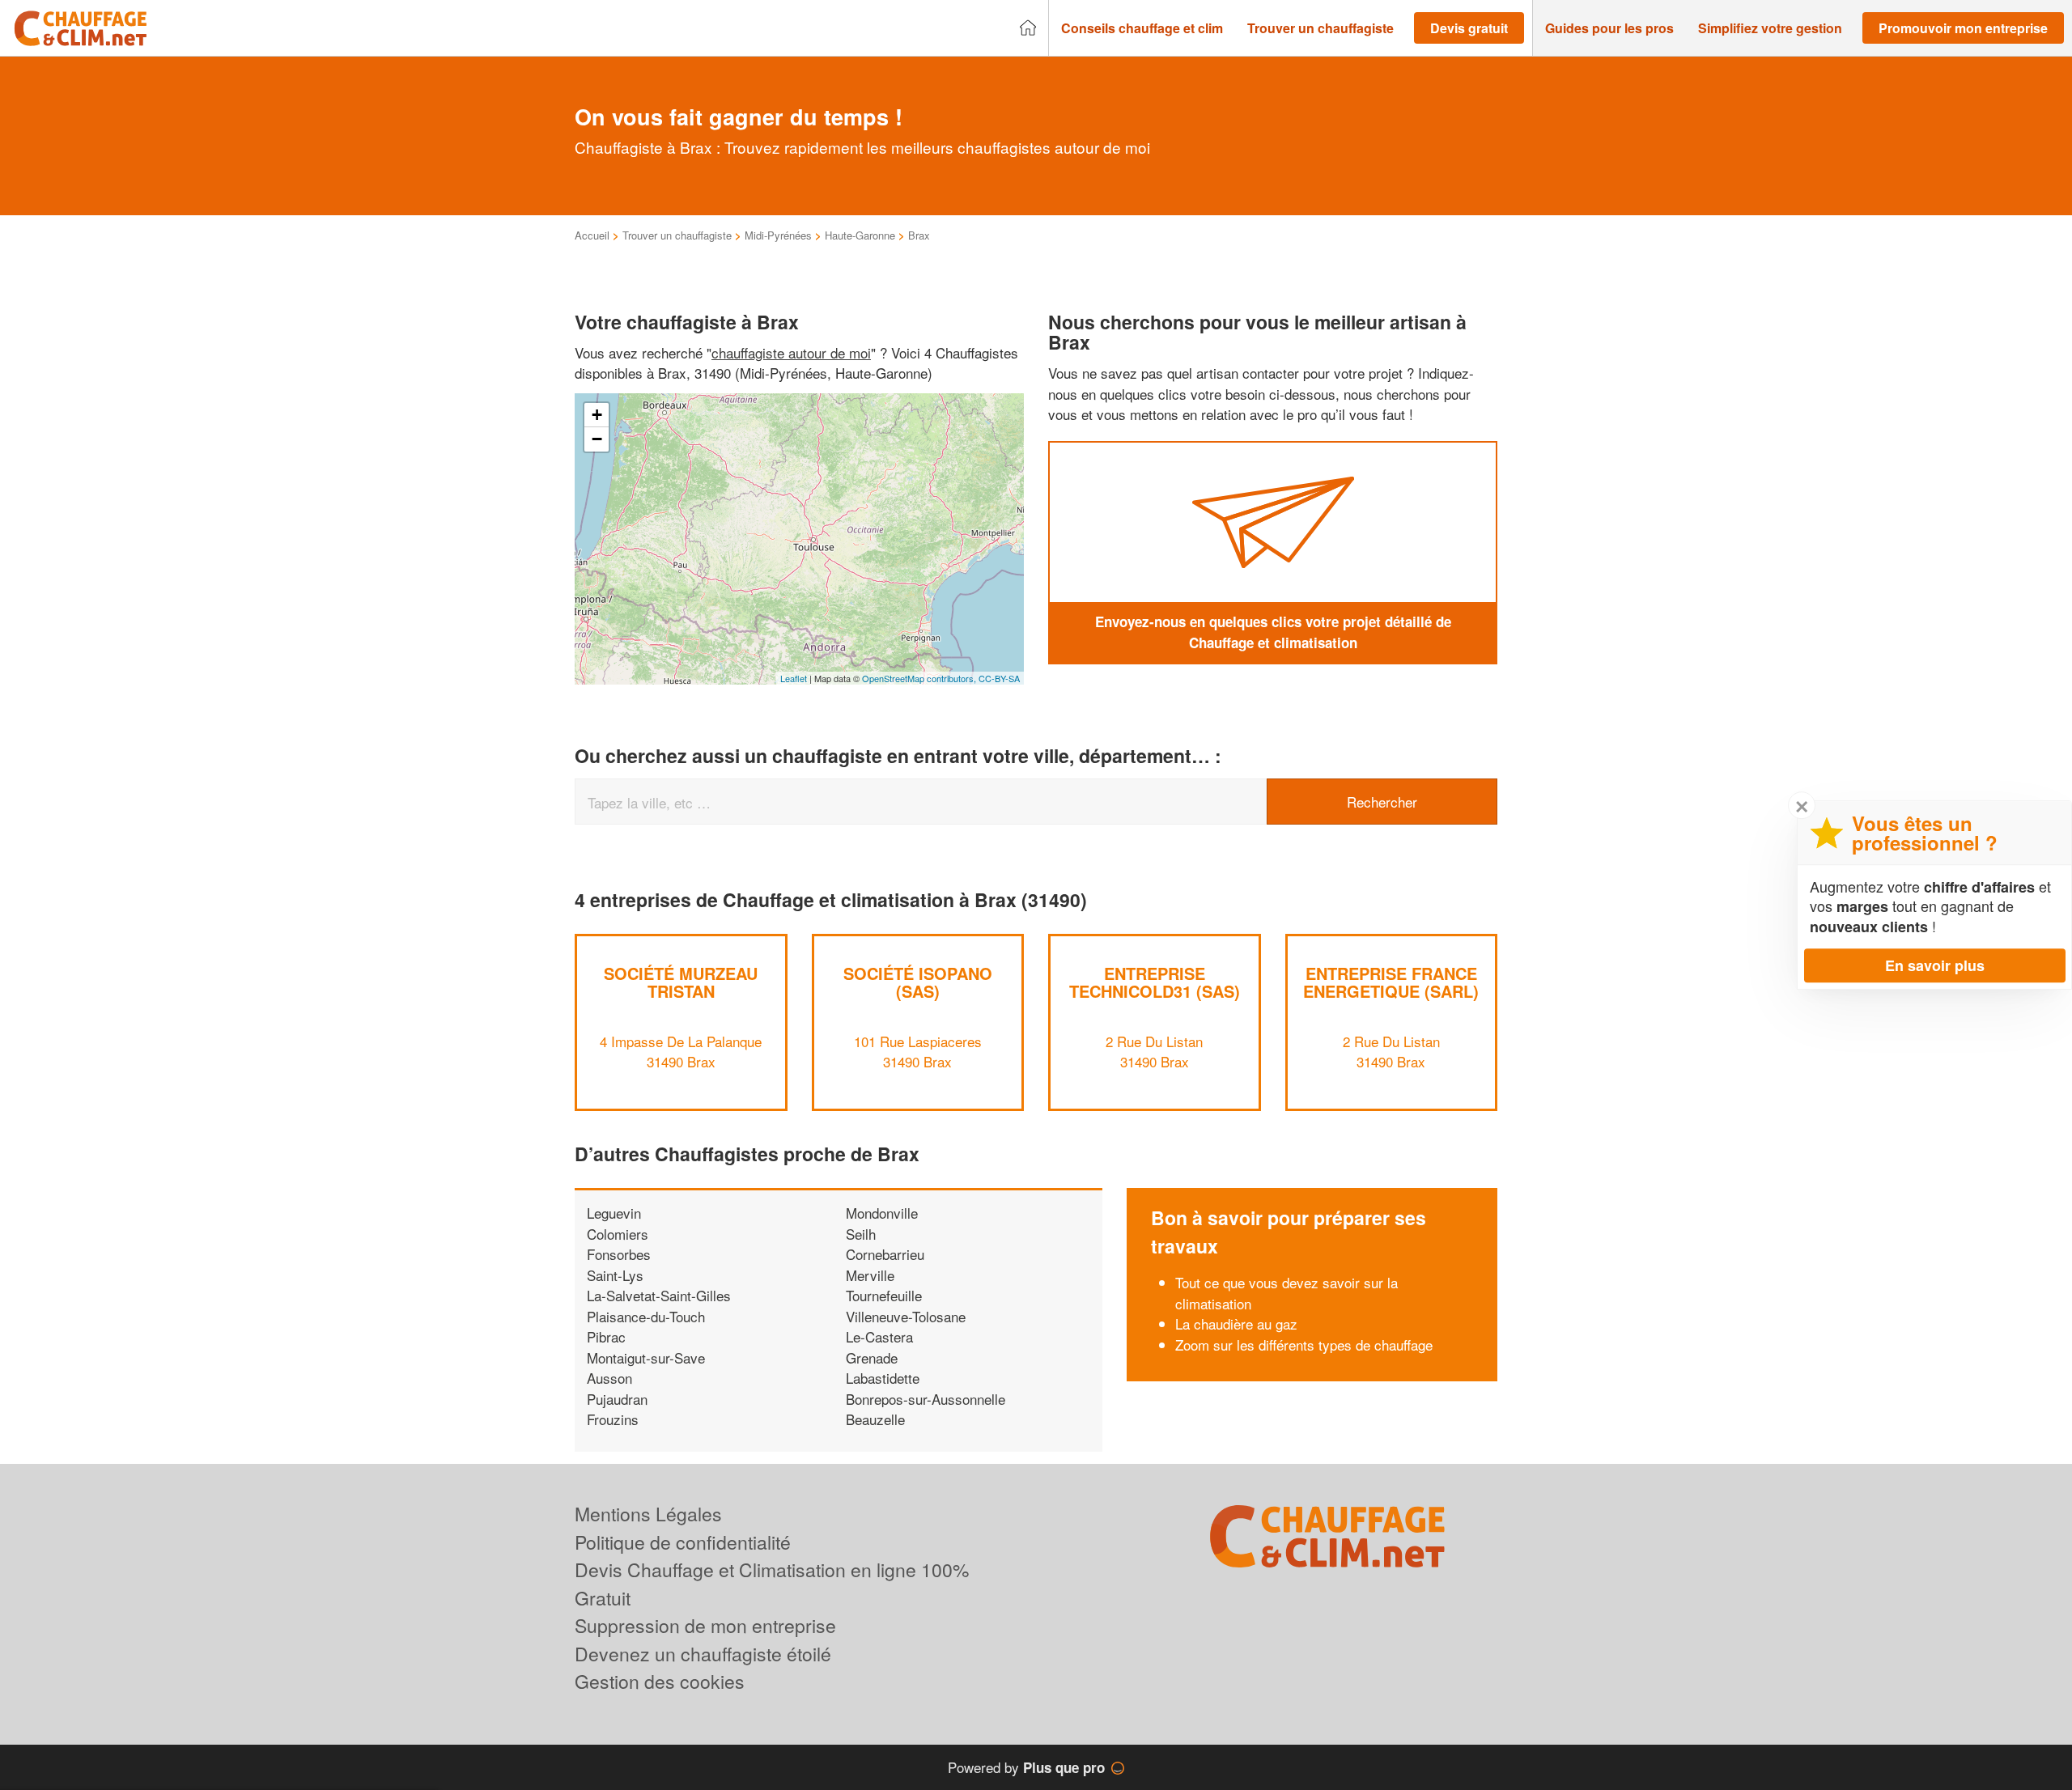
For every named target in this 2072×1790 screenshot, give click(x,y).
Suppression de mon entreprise (705, 1625)
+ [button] (597, 415)
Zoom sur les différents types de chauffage (1304, 1345)
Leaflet (794, 678)
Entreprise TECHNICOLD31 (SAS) (1155, 982)
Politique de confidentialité (683, 1542)
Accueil (592, 235)
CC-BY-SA (999, 678)
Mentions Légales (648, 1514)
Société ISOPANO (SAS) (918, 982)
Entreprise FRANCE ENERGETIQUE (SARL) (1391, 982)
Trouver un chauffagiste (677, 235)
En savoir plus (1935, 965)
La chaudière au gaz (1236, 1323)
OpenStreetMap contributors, (920, 678)
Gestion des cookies (660, 1681)
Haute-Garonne (860, 235)
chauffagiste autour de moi (791, 352)
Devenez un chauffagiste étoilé (703, 1654)
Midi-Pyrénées (778, 235)
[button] (1142, 28)
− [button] (597, 439)
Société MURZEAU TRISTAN (681, 982)
